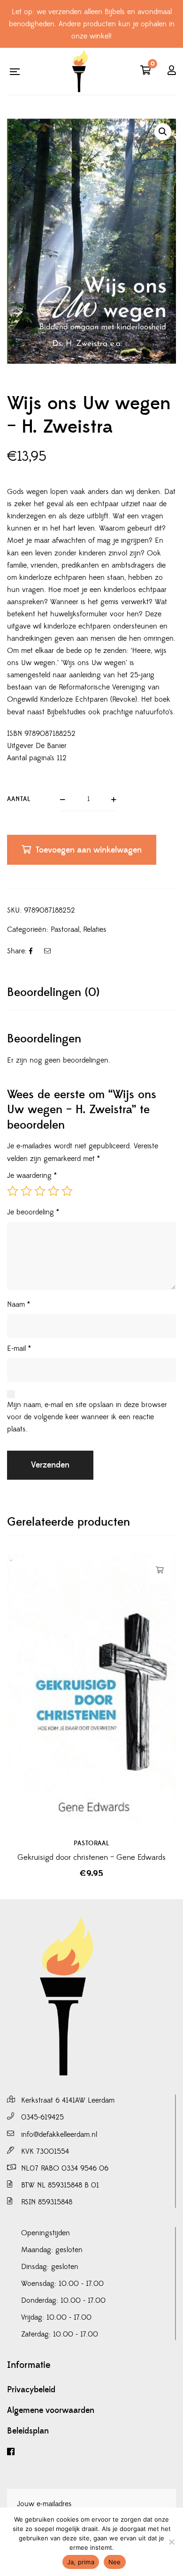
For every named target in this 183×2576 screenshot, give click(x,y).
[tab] (91, 992)
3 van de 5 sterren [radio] (40, 1191)
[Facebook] (91, 2452)
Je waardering (32, 1176)
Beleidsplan (28, 2431)
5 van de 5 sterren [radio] (67, 1191)
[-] (80, 71)
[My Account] (172, 71)
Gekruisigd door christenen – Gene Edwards (91, 1857)
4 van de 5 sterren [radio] (53, 1191)
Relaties (95, 929)
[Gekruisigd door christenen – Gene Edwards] (91, 1692)
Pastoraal (65, 929)
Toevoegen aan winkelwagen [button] (160, 1570)
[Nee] (171, 2542)
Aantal (19, 799)
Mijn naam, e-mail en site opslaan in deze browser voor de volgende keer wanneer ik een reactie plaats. (87, 1417)
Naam (19, 1304)
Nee (115, 2562)
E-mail (19, 1348)
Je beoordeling (33, 1212)
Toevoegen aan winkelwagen (89, 850)
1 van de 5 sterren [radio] (13, 1191)
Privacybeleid (31, 2390)
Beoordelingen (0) (53, 992)
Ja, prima (81, 2562)
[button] (163, 132)
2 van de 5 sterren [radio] (26, 1191)
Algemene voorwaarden (51, 2411)
